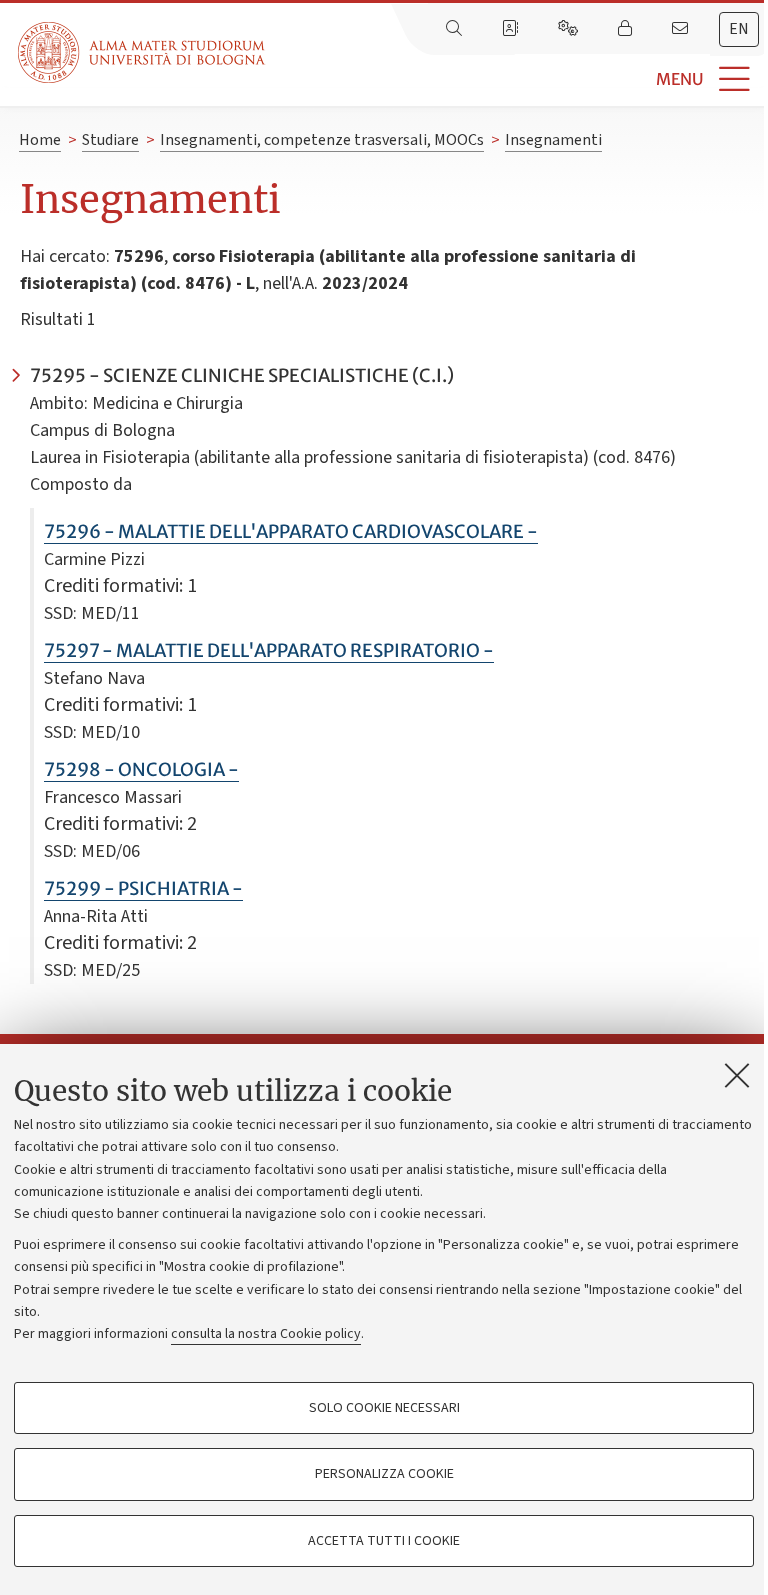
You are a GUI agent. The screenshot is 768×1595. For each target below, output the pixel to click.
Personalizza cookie (384, 1474)
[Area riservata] (627, 29)
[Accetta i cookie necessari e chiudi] (737, 1075)
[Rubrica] (512, 29)
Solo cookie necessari (384, 1408)
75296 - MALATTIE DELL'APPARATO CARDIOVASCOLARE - (291, 531)
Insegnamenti (553, 140)
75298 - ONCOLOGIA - (141, 769)
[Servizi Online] (570, 29)
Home (40, 140)
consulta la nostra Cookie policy (266, 1334)
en (739, 29)
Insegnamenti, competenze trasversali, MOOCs (322, 140)
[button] (516, 79)
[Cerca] (456, 29)
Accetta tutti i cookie (384, 1541)
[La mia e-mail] (682, 29)
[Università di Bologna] (143, 52)
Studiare (110, 140)
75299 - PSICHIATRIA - (143, 888)
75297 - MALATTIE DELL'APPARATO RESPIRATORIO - (269, 650)
